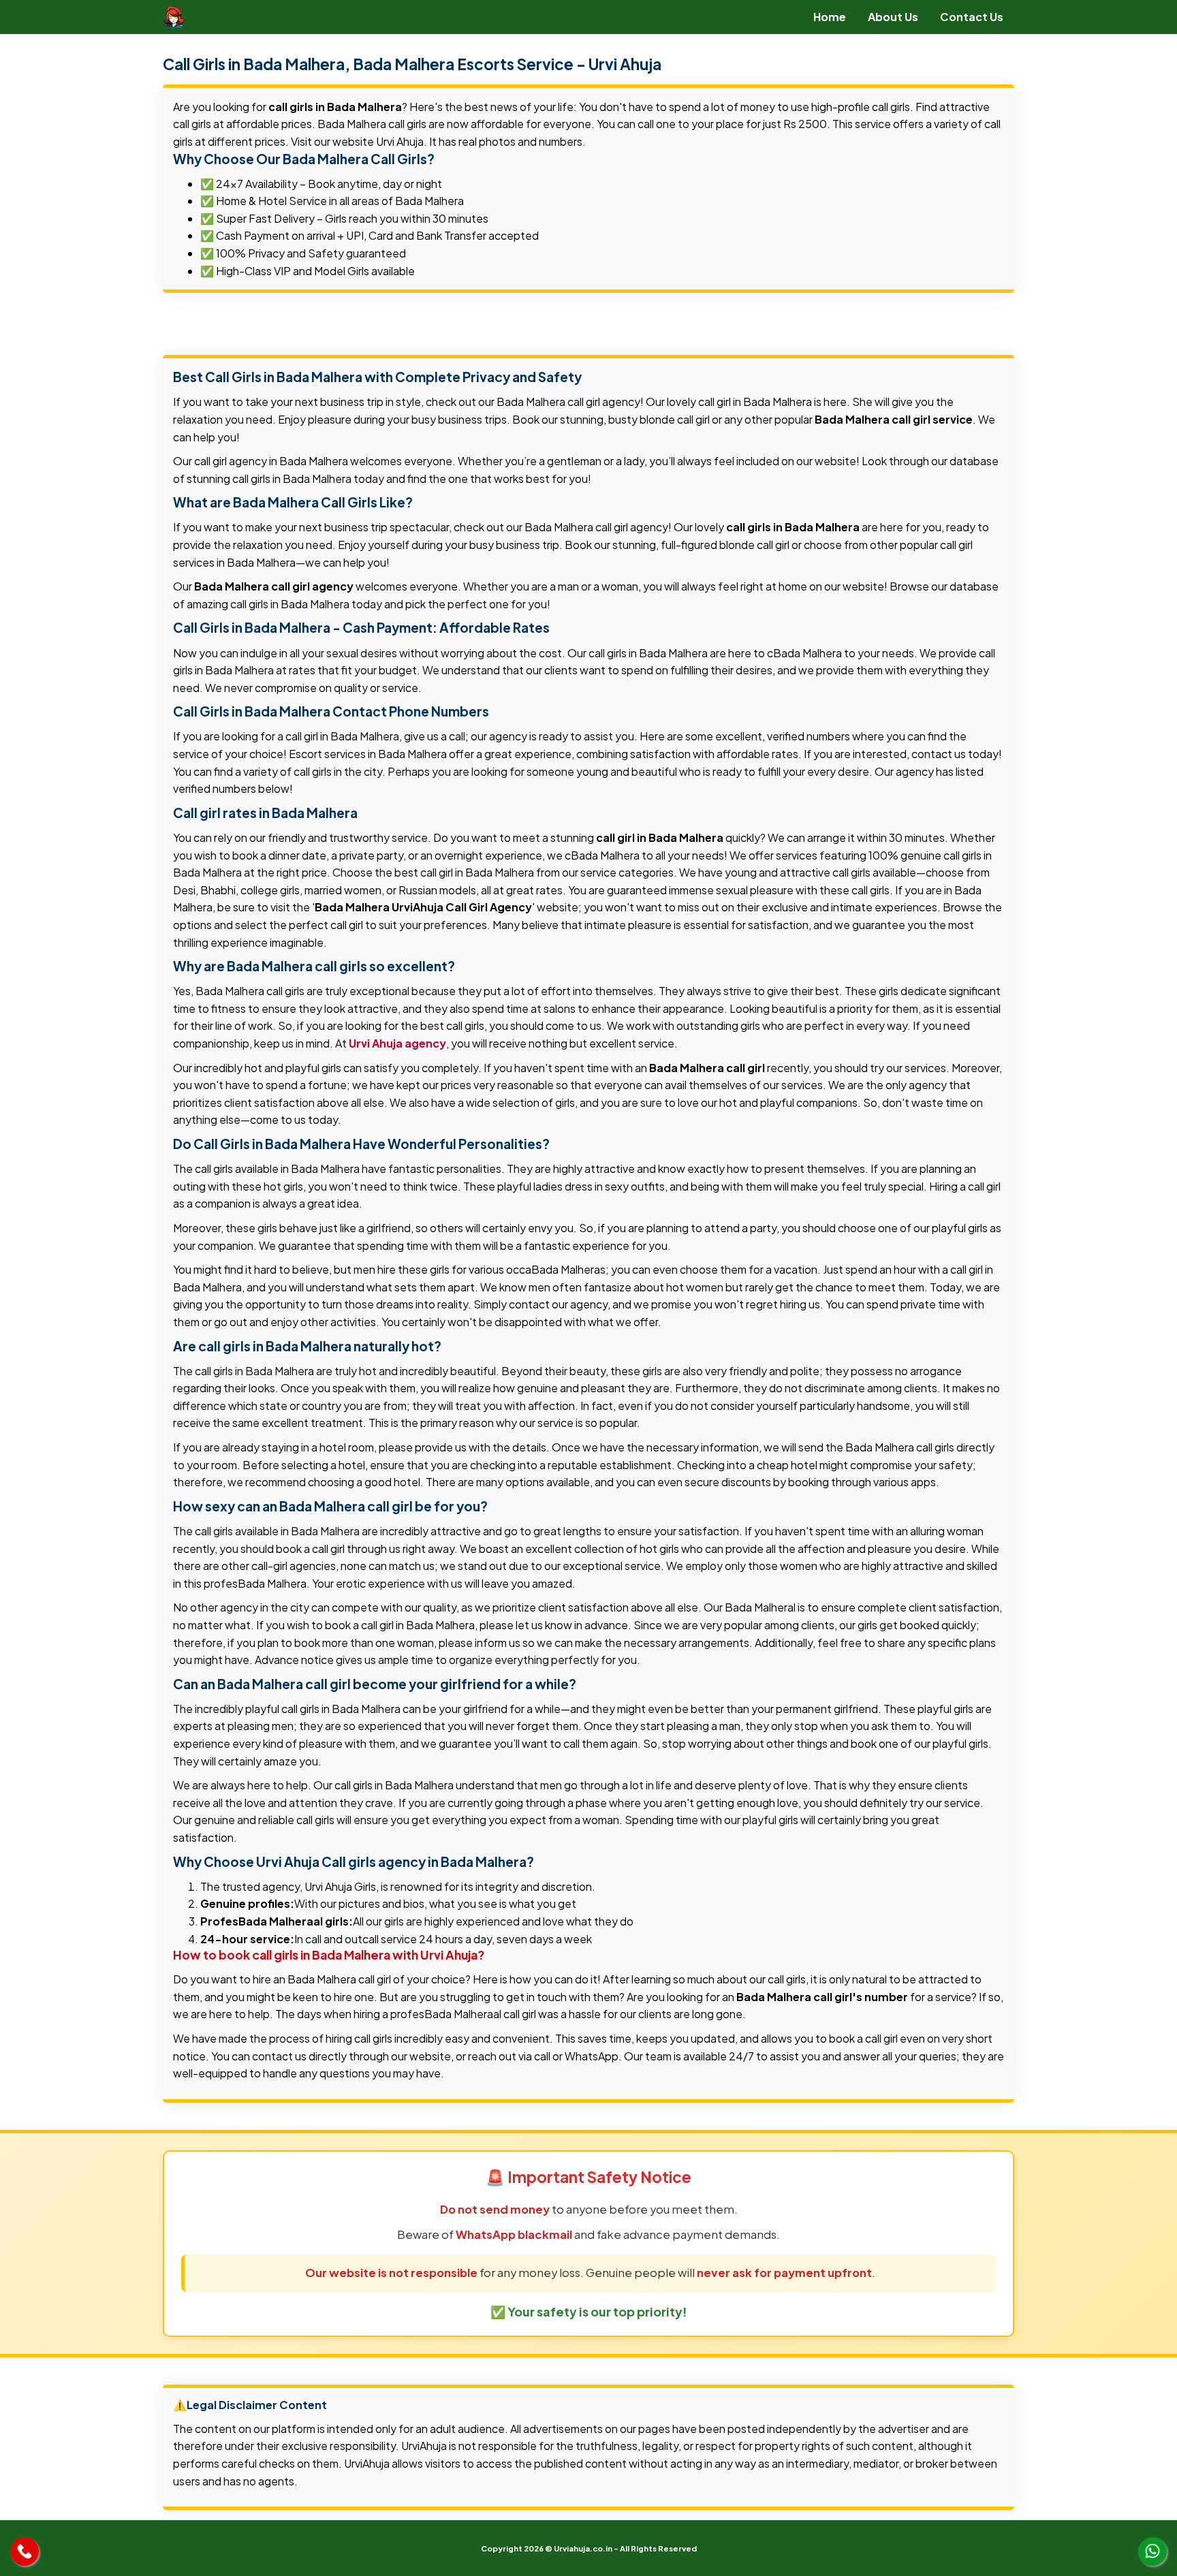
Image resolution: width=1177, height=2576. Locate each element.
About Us (893, 17)
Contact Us (972, 17)
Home (830, 17)
